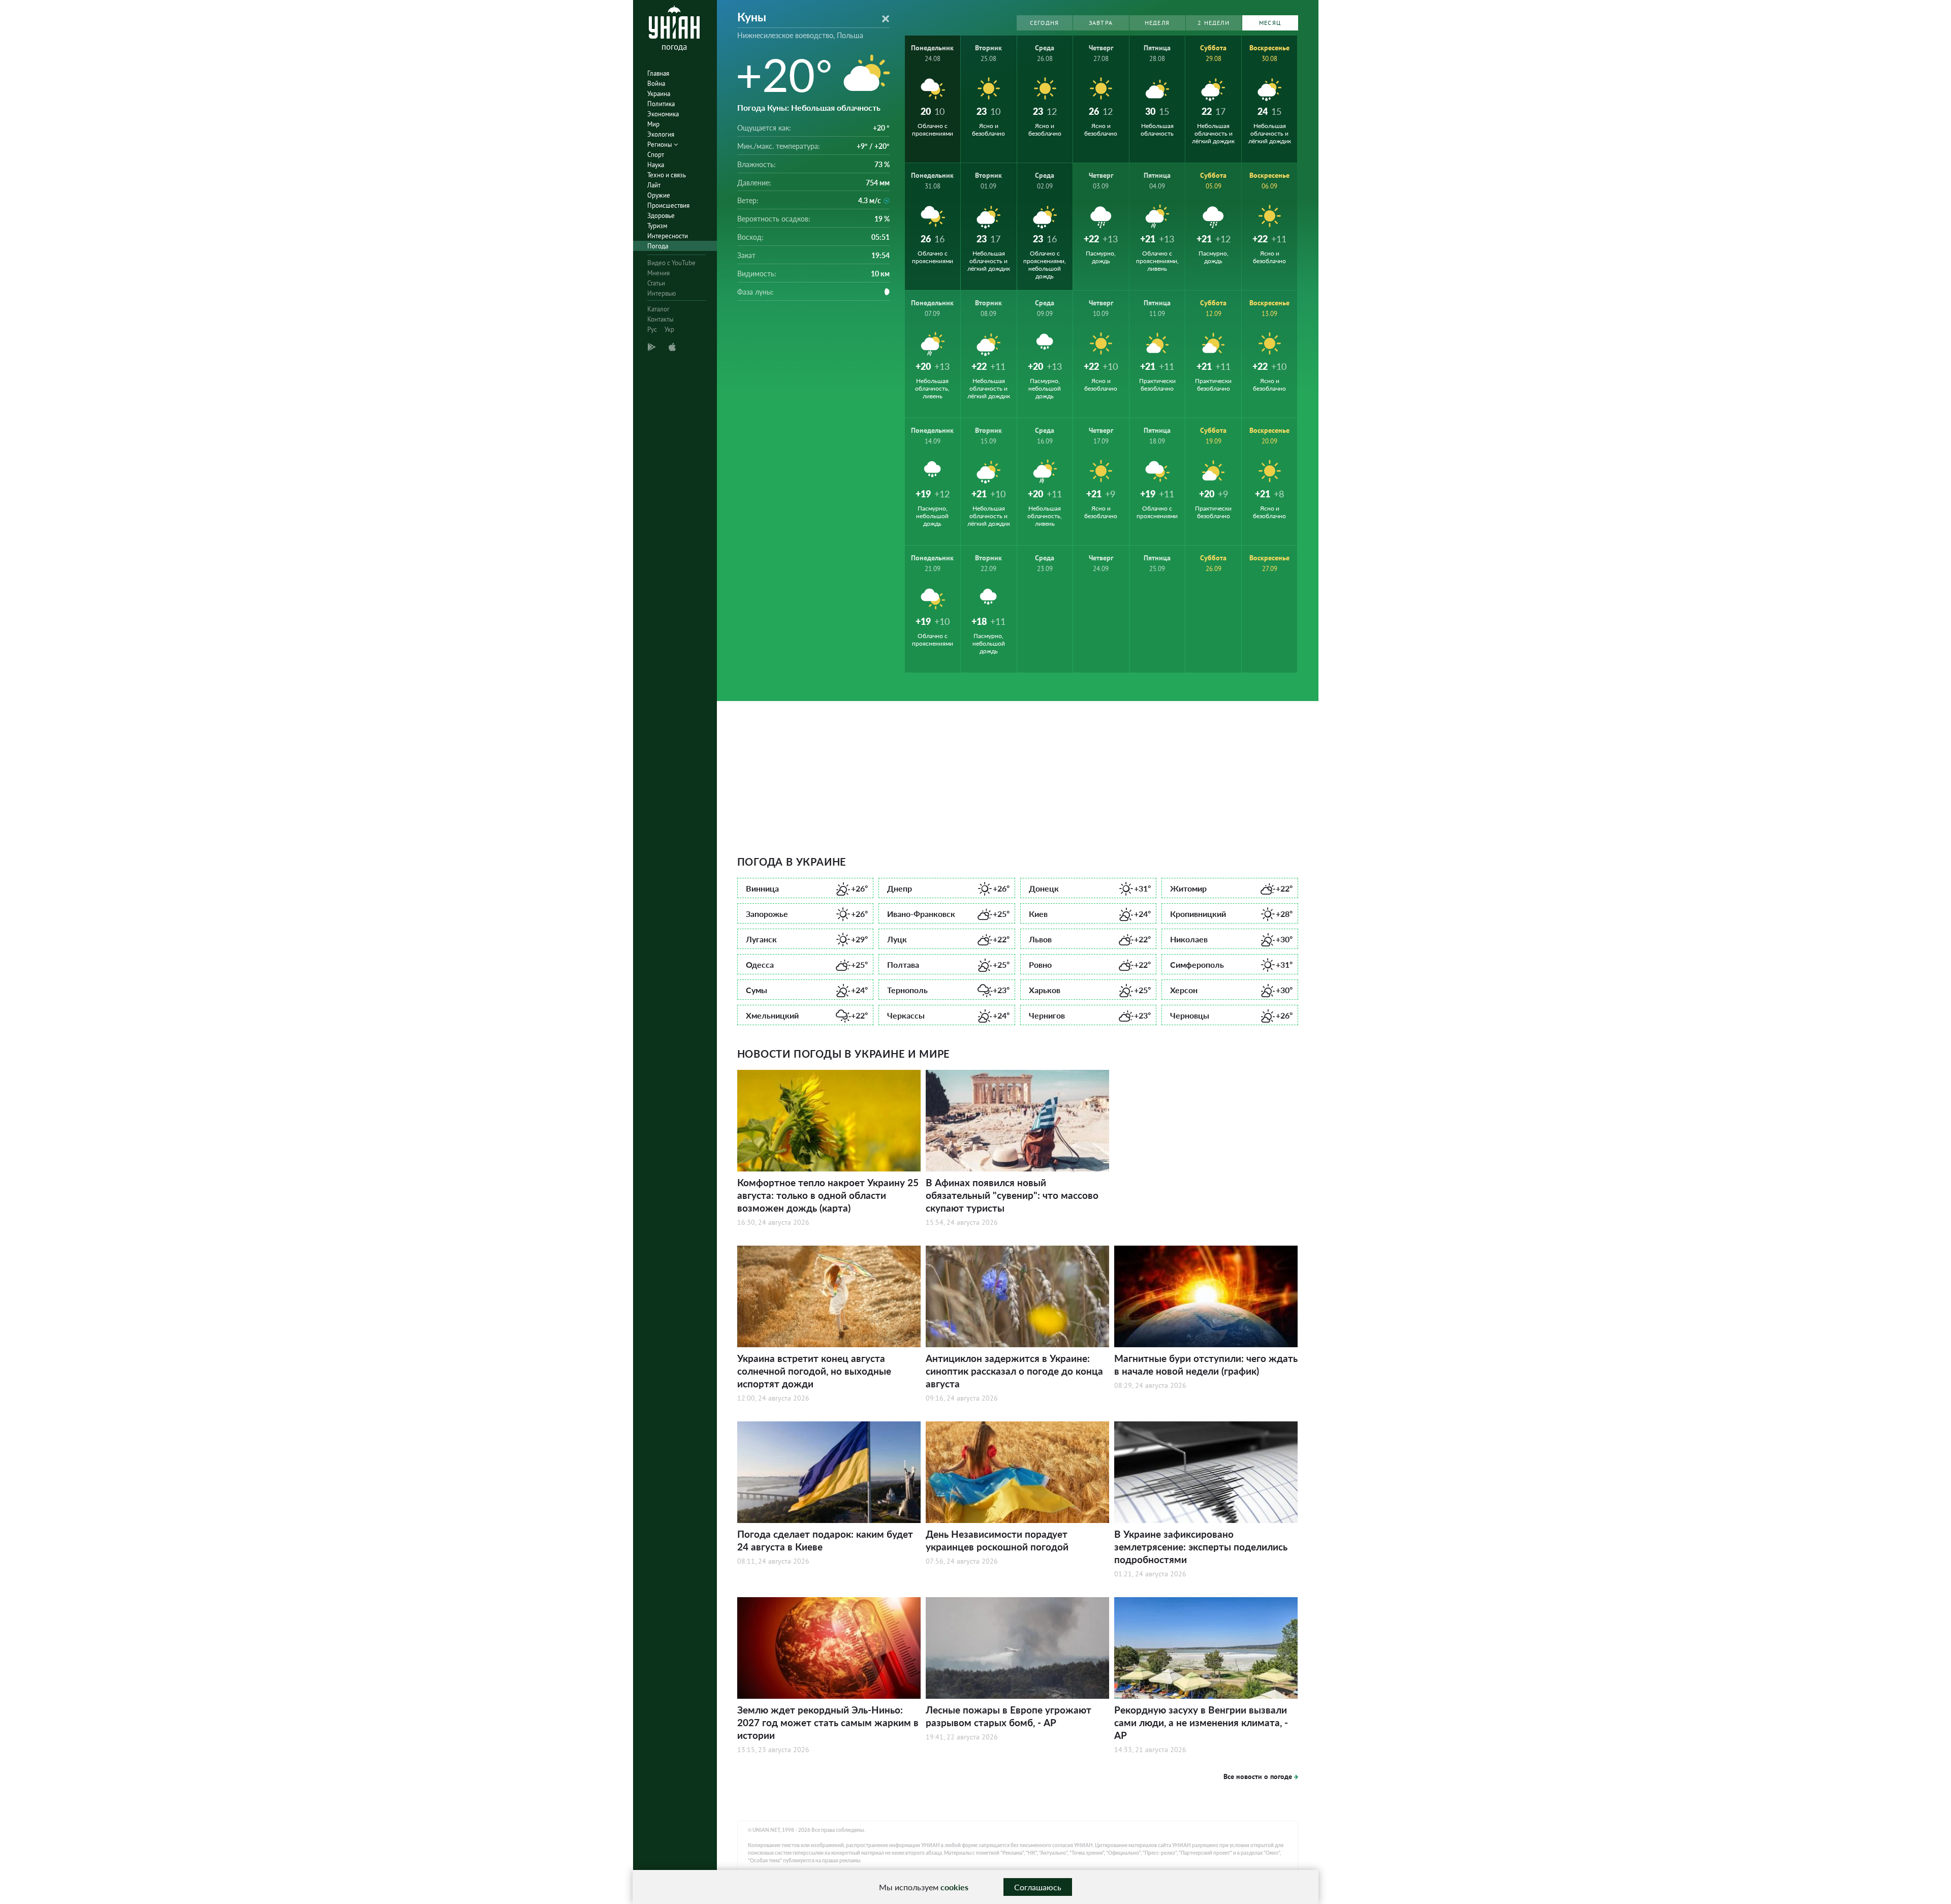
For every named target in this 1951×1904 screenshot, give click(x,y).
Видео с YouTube (671, 263)
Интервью (662, 293)
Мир (653, 124)
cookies (954, 1887)
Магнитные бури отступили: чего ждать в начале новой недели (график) (1206, 1364)
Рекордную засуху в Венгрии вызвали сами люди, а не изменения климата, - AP (1201, 1722)
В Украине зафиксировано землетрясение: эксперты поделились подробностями (1201, 1547)
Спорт (656, 155)
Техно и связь (667, 175)
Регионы (660, 145)
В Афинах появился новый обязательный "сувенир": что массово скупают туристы (1012, 1195)
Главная (658, 73)
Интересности (668, 236)
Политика (661, 104)
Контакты (660, 319)
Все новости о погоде (1258, 1776)
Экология (661, 134)
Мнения (658, 273)
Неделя (1157, 23)
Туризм (657, 226)
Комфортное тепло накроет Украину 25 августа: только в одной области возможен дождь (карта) (828, 1195)
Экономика (663, 114)
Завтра (1101, 23)
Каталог (658, 309)
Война (656, 84)
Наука (656, 165)
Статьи (656, 283)
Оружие (659, 195)
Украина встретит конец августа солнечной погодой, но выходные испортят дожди (814, 1371)
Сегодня (1044, 23)
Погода (658, 246)
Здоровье (661, 216)
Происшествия (668, 205)
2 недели (1214, 23)
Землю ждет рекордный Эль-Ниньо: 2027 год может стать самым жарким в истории (828, 1722)
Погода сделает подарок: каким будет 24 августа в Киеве (825, 1540)
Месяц (1270, 23)
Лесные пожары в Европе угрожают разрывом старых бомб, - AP (1009, 1716)
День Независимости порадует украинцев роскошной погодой (997, 1540)
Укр (669, 329)
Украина (659, 94)
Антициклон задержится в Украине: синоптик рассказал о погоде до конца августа (1014, 1371)
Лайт (654, 185)
